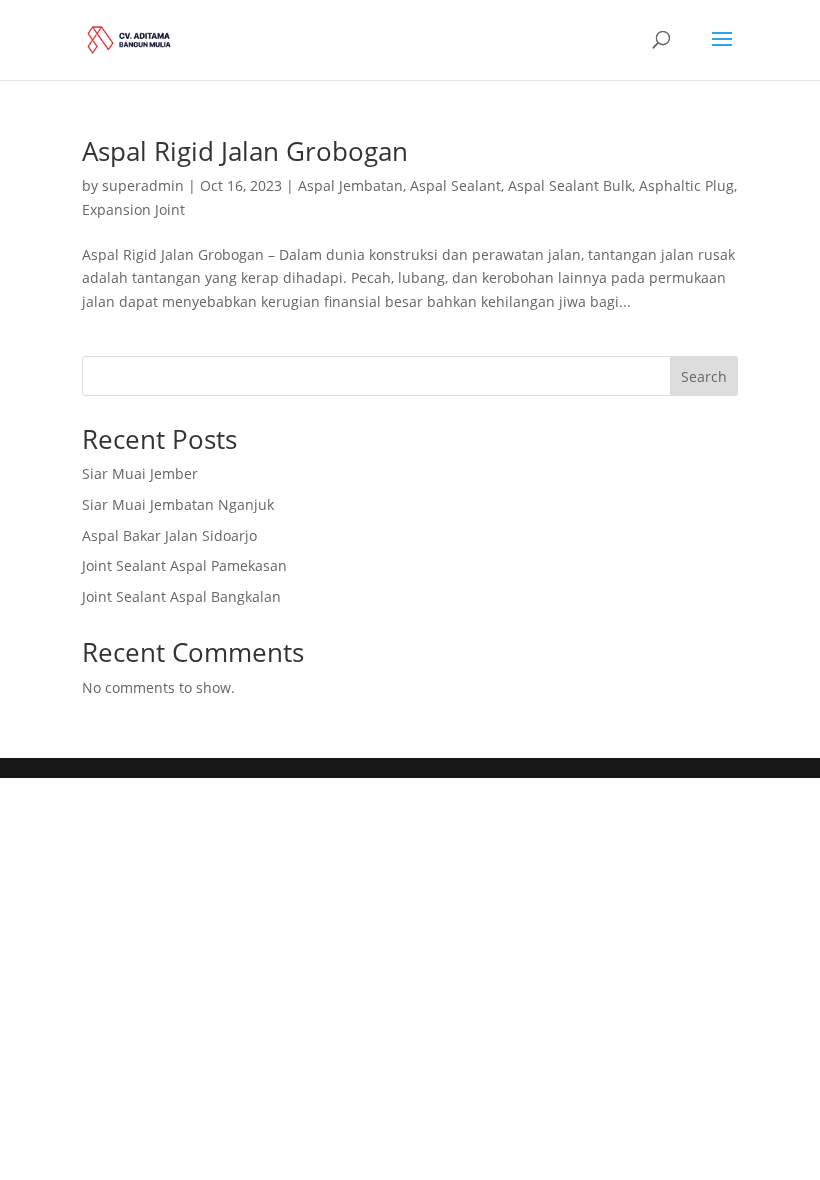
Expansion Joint (133, 209)
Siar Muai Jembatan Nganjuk (178, 504)
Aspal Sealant (455, 185)
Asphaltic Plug (686, 185)
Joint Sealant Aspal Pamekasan (184, 565)
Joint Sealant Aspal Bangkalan (181, 596)
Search (704, 376)
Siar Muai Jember (140, 473)
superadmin (143, 185)
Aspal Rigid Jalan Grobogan (245, 151)
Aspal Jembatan (350, 185)
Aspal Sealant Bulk (570, 185)
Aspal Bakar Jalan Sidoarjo (169, 535)
